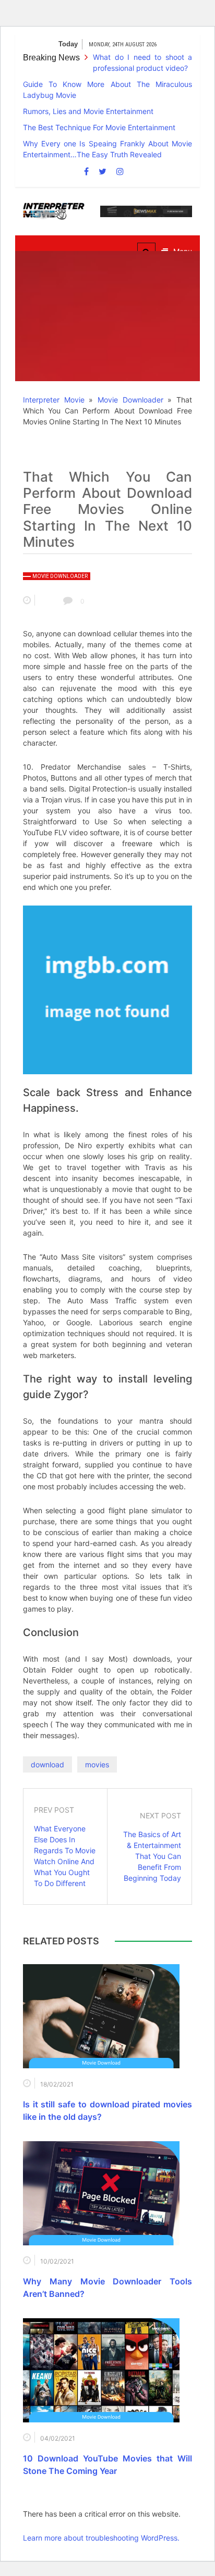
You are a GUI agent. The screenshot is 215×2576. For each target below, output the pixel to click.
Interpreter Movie (54, 400)
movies (97, 1764)
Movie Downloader (130, 400)
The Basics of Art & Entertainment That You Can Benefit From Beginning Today (152, 1856)
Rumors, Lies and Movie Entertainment (88, 111)
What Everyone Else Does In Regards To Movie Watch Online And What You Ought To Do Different (65, 1856)
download (47, 1764)
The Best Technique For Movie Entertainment (99, 127)
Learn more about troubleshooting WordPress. (101, 2538)
